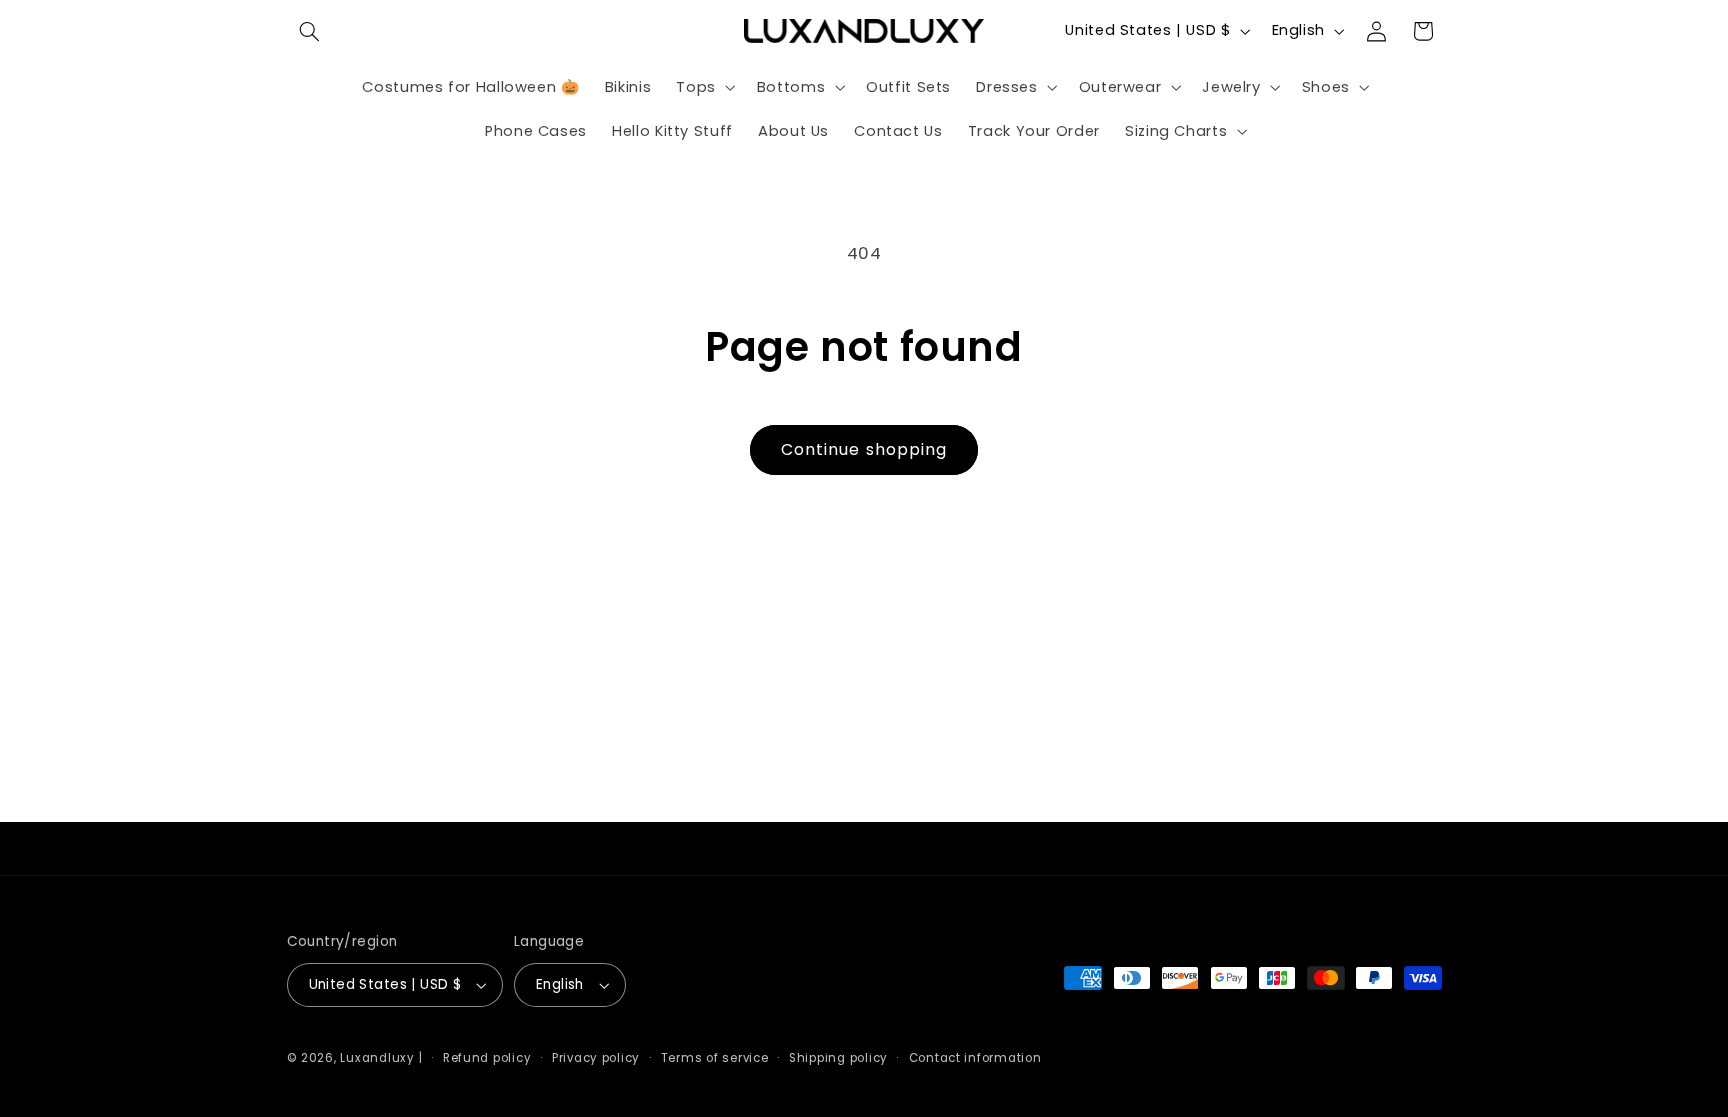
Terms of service (715, 1058)
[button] (310, 31)
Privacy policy (596, 1058)
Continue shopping (864, 449)
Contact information (975, 1058)
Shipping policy (838, 1058)
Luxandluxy (377, 1058)
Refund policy (487, 1058)
